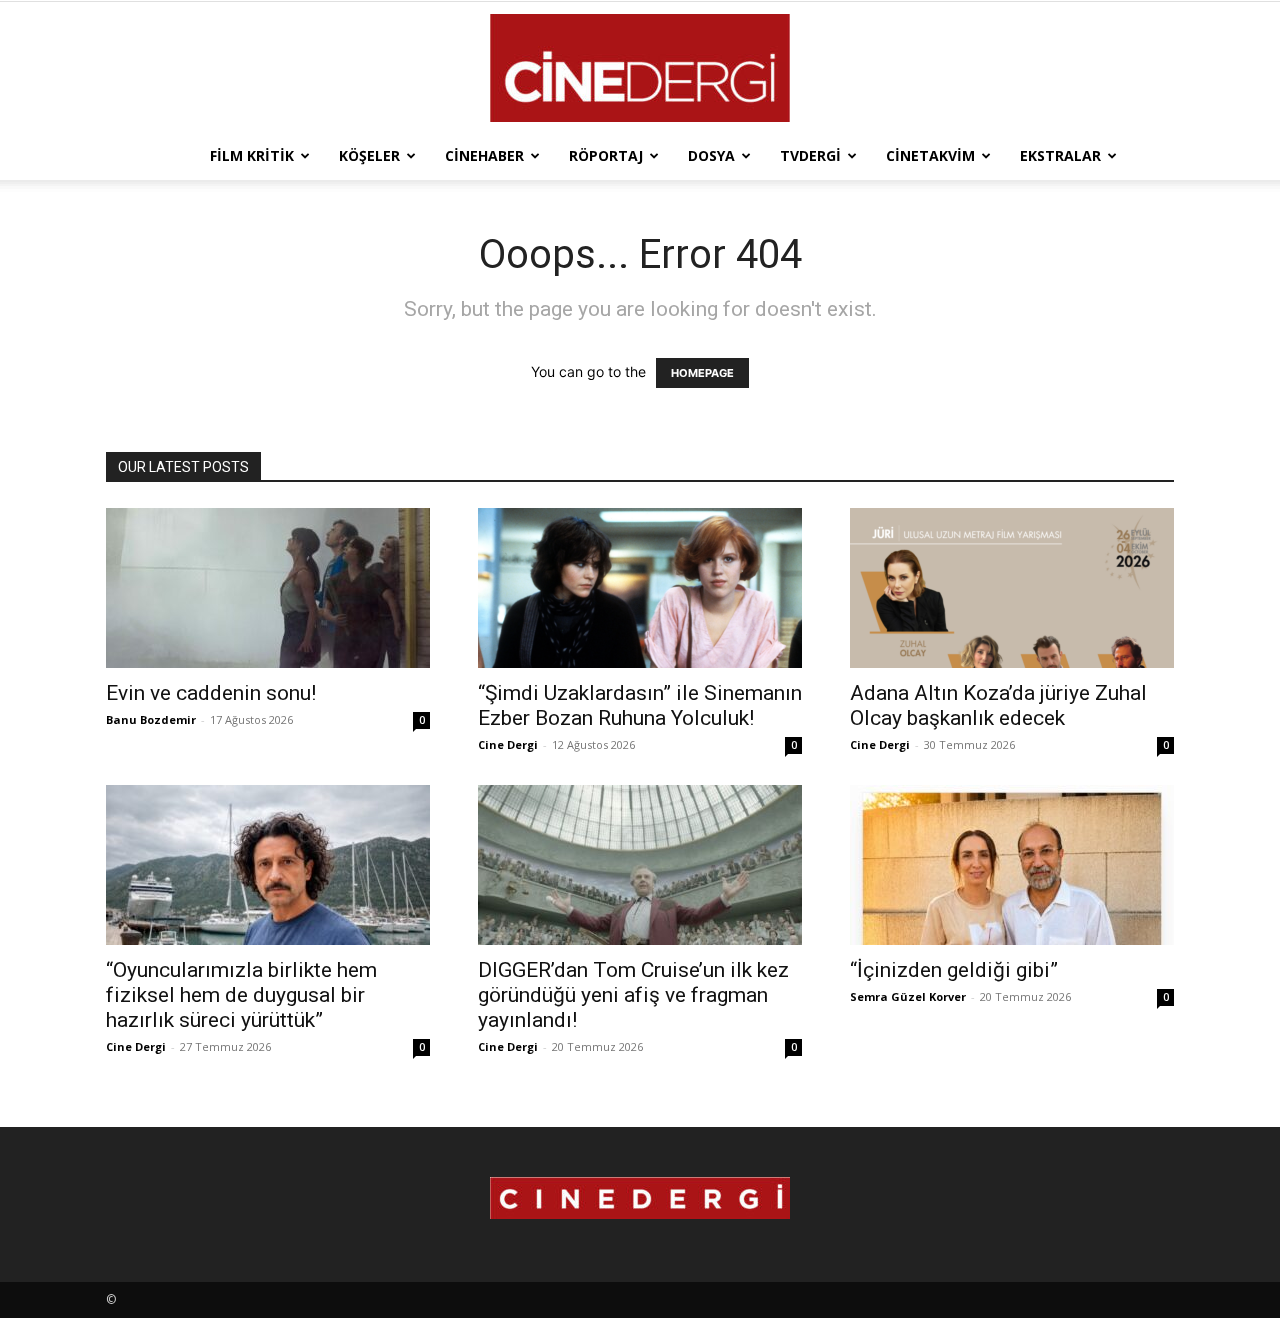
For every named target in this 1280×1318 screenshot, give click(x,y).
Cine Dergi (508, 744)
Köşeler (369, 155)
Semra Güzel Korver (908, 996)
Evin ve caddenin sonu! (211, 693)
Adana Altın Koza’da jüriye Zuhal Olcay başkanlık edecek (998, 705)
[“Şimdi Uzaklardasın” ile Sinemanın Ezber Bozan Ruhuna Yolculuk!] (640, 588)
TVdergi (810, 155)
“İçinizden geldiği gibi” (954, 970)
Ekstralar (1060, 155)
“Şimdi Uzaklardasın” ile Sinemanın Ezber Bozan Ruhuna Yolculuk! (640, 705)
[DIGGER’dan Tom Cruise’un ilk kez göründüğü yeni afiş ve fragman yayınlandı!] (640, 865)
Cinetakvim (930, 155)
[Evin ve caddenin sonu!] (268, 588)
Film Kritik (252, 155)
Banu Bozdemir (151, 719)
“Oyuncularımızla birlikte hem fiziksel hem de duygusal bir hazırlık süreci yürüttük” (241, 995)
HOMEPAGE (702, 373)
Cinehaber (484, 155)
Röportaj (606, 155)
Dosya (711, 155)
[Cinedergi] (640, 68)
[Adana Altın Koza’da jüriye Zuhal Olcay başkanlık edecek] (1012, 588)
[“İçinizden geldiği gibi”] (1012, 865)
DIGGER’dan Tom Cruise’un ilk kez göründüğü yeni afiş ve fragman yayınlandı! (633, 995)
